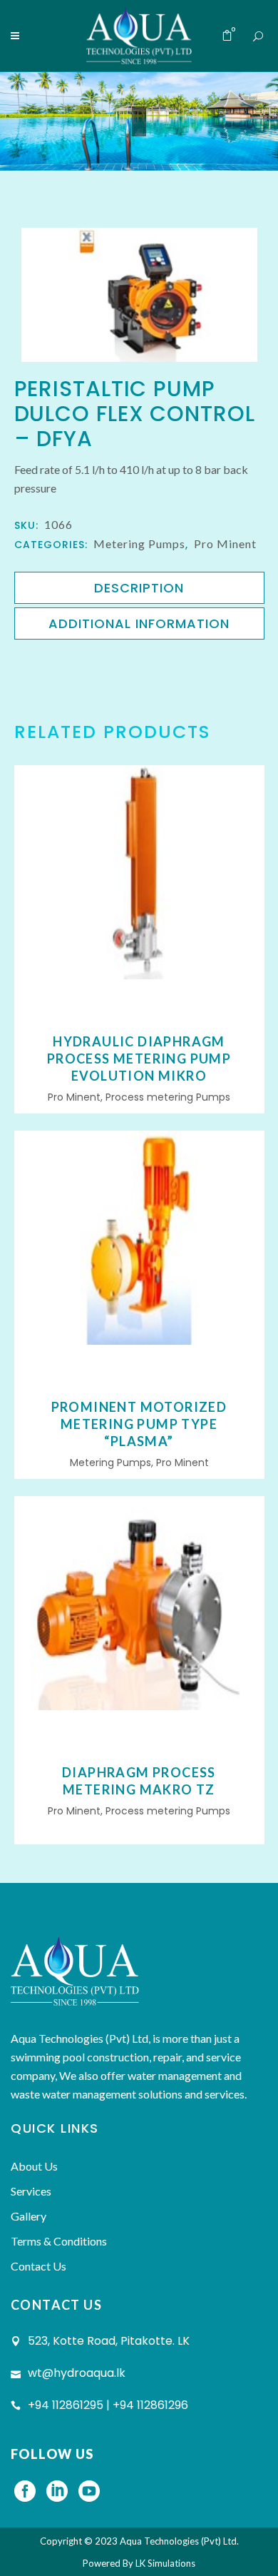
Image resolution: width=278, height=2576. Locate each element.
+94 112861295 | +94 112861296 (108, 2405)
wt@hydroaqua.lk (77, 2373)
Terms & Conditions (59, 2241)
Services (31, 2191)
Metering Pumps (139, 544)
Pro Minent (225, 544)
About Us (34, 2166)
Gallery (29, 2216)
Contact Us (38, 2266)
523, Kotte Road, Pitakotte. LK (109, 2341)
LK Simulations (165, 2563)
